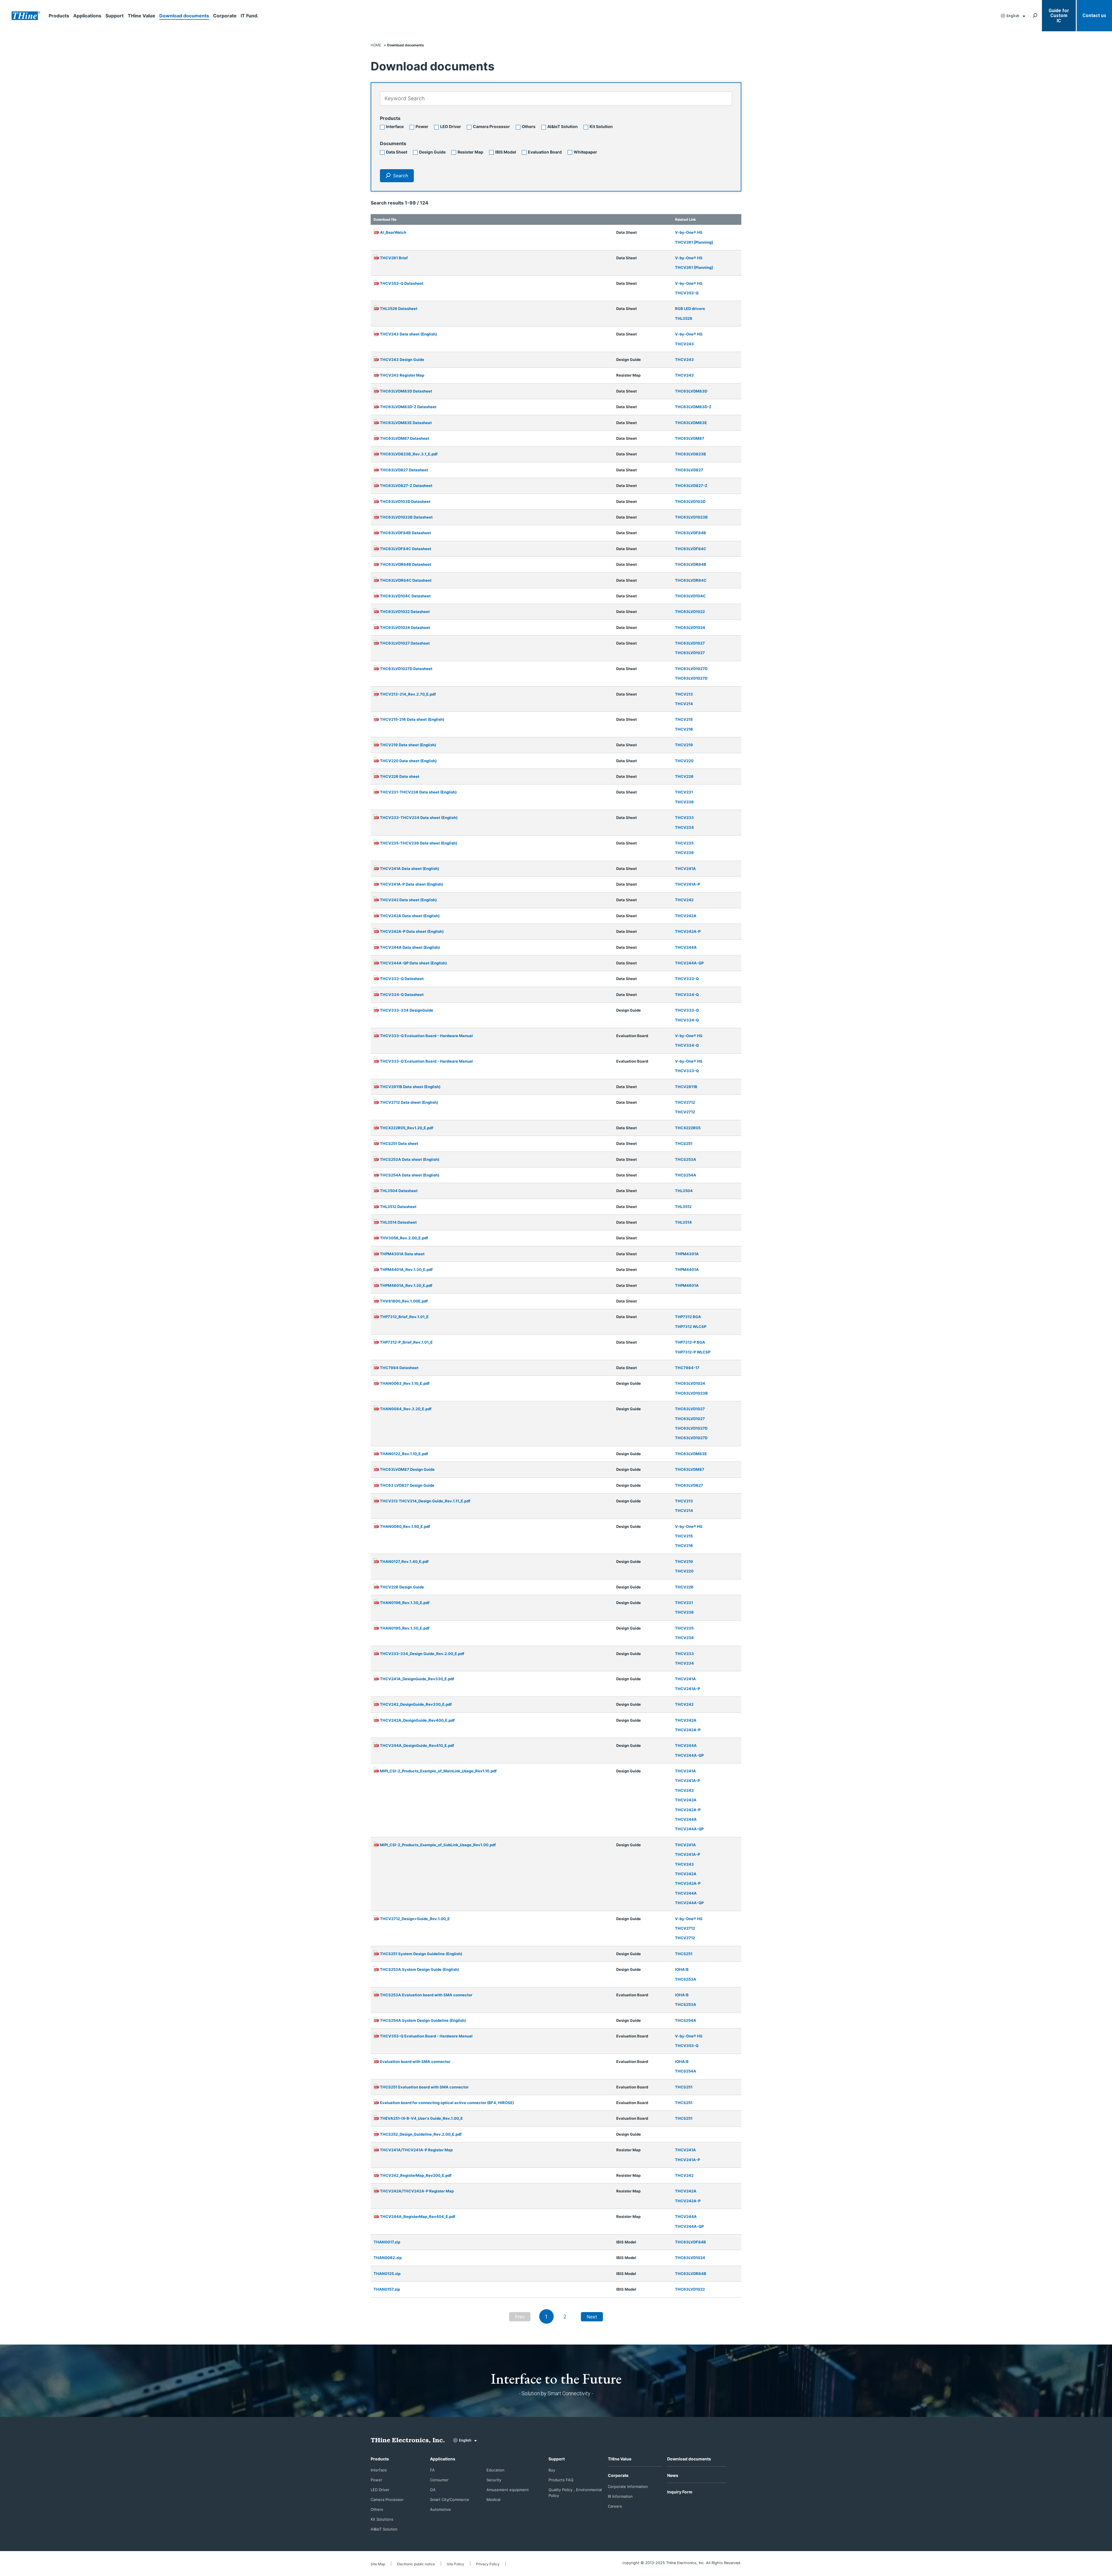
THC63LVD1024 (690, 627)
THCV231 (684, 792)
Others (529, 126)
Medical (493, 2500)
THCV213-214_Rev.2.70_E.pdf (408, 694)
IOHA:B (682, 1969)
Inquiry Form (680, 2492)
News (673, 2475)
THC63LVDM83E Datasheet (406, 423)
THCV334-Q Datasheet (402, 995)
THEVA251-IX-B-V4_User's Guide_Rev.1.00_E (421, 2118)
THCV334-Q (687, 995)
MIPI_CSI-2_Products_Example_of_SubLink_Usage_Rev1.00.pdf (438, 1845)
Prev (520, 2317)
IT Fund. (250, 16)
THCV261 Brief (394, 258)
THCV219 (684, 745)
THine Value (141, 16)
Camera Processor (491, 126)
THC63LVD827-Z (691, 486)
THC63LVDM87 (690, 438)
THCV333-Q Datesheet (402, 979)
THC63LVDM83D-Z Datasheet (408, 407)
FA (432, 2470)
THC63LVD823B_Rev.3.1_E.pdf (409, 454)
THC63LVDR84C (691, 580)
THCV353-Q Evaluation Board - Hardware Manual (426, 2036)
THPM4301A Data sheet (402, 1254)
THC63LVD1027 (690, 643)
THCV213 (684, 694)
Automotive (440, 2509)
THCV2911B (686, 1087)
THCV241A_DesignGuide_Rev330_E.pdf (417, 1679)
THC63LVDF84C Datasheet (406, 549)
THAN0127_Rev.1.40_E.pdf (404, 1561)
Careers (615, 2506)
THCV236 (684, 802)
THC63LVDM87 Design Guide (407, 1469)
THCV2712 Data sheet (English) (409, 1102)
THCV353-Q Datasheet (402, 283)
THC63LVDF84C (691, 549)
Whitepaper (585, 152)
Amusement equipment (508, 2490)
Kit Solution (601, 126)
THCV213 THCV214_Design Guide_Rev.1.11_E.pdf (425, 1501)
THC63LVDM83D (691, 391)
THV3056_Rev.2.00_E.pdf (404, 1238)
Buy (552, 2470)
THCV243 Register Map (402, 375)
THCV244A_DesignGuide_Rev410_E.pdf (417, 1745)
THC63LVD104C (690, 596)
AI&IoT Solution (563, 126)
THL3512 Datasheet (398, 1207)
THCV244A (686, 947)
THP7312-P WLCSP (693, 1352)
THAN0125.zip (387, 2274)
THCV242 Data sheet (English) (408, 900)
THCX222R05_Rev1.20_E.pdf (407, 1128)
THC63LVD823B (691, 454)
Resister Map (470, 152)
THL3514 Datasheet (398, 1222)
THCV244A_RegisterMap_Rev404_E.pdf (418, 2216)
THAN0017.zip (387, 2242)
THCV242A (686, 916)
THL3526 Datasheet (399, 309)
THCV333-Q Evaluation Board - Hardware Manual (426, 1036)
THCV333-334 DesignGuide (407, 1010)
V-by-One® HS (689, 232)
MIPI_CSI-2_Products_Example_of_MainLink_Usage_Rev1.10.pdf (438, 1771)
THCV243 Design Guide (402, 360)
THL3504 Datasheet (399, 1191)
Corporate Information (628, 2486)
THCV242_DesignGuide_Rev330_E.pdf (416, 1704)
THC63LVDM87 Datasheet (405, 438)
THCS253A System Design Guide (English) (419, 1969)
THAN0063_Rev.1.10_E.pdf (405, 1383)
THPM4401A (687, 1269)
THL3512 (683, 1207)
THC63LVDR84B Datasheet (406, 564)
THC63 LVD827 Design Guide (407, 1485)
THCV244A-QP (689, 963)
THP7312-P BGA (690, 1342)
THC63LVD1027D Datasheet (406, 669)
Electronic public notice (416, 2564)
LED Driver (451, 126)
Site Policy (456, 2564)
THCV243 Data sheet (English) (408, 334)
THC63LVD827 (689, 470)
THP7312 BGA (688, 1317)
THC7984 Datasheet (399, 1368)
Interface (395, 126)
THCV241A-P (687, 884)
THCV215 (684, 719)
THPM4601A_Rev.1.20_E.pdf (406, 1285)
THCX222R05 (688, 1128)
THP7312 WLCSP (691, 1327)
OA (433, 2490)
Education (495, 2470)
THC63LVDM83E (691, 423)
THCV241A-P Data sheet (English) (411, 884)
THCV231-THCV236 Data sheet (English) (418, 792)
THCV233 (684, 818)
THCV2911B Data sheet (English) (410, 1087)
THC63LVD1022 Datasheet (405, 612)
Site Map (378, 2564)
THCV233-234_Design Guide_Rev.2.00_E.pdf (422, 1654)
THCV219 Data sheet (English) (408, 745)
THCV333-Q (687, 979)
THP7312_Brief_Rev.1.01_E (404, 1317)
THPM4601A (687, 1285)
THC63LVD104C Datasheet (405, 596)
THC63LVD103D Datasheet (405, 501)
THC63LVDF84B (691, 533)
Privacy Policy (488, 2564)
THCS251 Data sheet (399, 1143)
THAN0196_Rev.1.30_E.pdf (405, 1603)
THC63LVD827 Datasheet (404, 470)
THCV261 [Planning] (694, 242)
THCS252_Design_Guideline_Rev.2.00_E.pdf (421, 2134)
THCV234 (684, 827)
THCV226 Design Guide (402, 1587)
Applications (87, 16)
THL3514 (683, 1222)
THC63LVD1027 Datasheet (405, 643)
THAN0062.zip (388, 2258)
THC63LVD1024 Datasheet (405, 627)
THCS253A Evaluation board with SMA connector (426, 1995)
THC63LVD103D (690, 501)
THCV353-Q (687, 293)
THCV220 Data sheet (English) (408, 761)
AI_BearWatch (393, 232)
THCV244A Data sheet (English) (410, 947)
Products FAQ (561, 2480)
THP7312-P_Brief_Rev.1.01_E (406, 1342)
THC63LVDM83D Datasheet (406, 391)
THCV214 (684, 704)
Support (115, 16)
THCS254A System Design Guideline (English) (423, 2020)
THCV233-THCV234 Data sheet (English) (419, 818)
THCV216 (684, 729)
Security (494, 2480)
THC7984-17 (687, 1368)
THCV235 (684, 843)
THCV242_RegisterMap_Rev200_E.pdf (416, 2175)
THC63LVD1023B (691, 517)
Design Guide (432, 152)
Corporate (225, 16)
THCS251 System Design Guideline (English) (421, 1954)
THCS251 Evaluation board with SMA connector (424, 2087)
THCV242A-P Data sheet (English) (412, 931)
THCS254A (686, 1175)
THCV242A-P (688, 931)
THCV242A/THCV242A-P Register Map (417, 2191)
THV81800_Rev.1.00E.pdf (404, 1301)
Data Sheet (397, 152)
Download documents (184, 16)
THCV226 (684, 776)
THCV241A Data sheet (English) (409, 869)
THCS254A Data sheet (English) (410, 1175)
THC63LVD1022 (690, 612)
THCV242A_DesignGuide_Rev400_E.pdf (417, 1720)
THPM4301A (687, 1254)
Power (422, 126)
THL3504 (684, 1191)
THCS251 (684, 1143)
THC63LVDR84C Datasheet (406, 580)
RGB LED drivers (690, 309)
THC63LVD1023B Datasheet (406, 517)
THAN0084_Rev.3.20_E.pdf (406, 1409)
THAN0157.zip (387, 2289)
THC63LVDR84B (691, 564)
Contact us (1094, 15)
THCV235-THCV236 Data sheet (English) (419, 843)
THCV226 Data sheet (400, 776)
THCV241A (685, 869)
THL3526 (684, 318)
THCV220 (684, 761)
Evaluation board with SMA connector (415, 2061)
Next (592, 2317)
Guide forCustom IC (1059, 16)
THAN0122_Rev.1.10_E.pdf (404, 1454)
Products (59, 16)
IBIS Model (506, 152)
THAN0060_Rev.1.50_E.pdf (405, 1526)
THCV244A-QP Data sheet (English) (413, 963)
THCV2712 (685, 1102)
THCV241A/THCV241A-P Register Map (416, 2150)
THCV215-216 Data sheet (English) (412, 719)
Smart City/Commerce (450, 2500)
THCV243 (684, 344)
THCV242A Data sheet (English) (410, 916)
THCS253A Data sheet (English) (410, 1159)
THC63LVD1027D (691, 669)
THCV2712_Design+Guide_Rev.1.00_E (415, 1919)
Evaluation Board (545, 152)
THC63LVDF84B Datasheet (405, 533)
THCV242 (684, 900)
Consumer (439, 2480)
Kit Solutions (382, 2519)
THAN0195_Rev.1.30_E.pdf (405, 1628)
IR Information (620, 2496)
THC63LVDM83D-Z (693, 407)
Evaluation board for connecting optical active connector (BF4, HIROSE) (447, 2103)
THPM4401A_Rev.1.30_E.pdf (406, 1269)
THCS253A (686, 1159)
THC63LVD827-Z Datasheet (406, 486)
